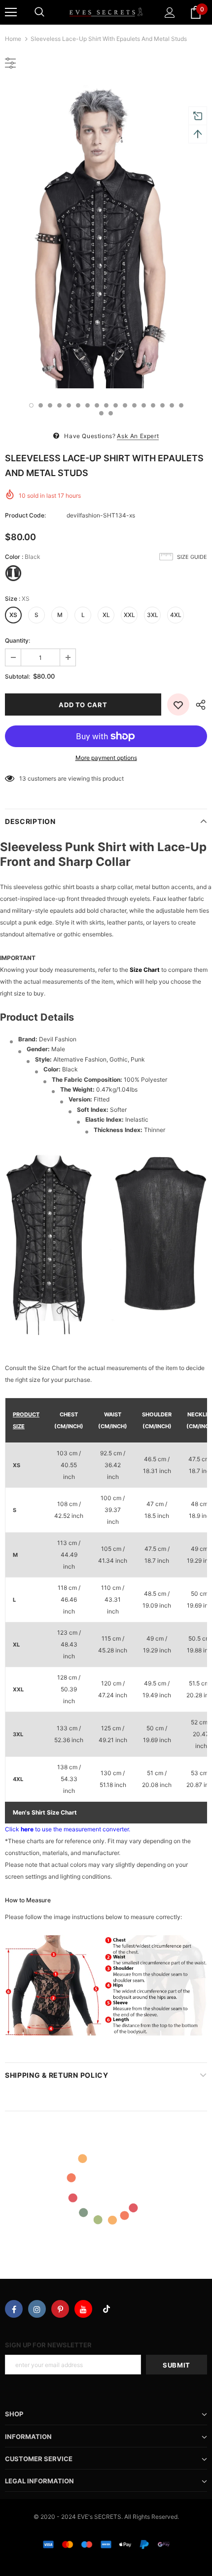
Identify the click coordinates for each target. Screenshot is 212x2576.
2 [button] (41, 405)
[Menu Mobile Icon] (11, 12)
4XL (176, 615)
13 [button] (144, 405)
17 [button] (181, 405)
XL (106, 615)
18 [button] (101, 413)
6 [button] (78, 405)
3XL (153, 615)
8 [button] (97, 405)
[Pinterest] (60, 2309)
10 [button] (116, 405)
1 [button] (31, 405)
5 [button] (69, 405)
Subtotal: (18, 676)
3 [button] (50, 405)
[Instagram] (37, 2309)
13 (23, 778)
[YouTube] (83, 2309)
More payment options (106, 758)
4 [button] (59, 405)
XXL (129, 615)
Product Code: (25, 515)
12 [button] (134, 405)
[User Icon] (170, 13)
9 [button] (106, 405)
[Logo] (106, 12)
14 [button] (153, 405)
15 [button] (162, 405)
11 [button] (125, 405)
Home (13, 39)
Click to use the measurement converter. (68, 1829)
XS (13, 615)
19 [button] (111, 413)
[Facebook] (14, 2309)
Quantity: (18, 640)
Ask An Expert (138, 436)
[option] (106, 237)
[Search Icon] (39, 12)
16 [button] (172, 405)
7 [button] (88, 405)
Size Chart (145, 970)
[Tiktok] (106, 2309)
